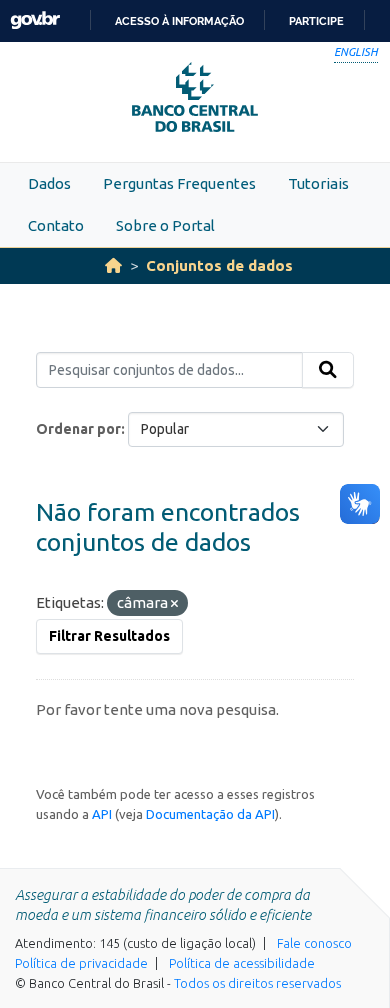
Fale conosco (314, 943)
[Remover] (174, 604)
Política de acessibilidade (242, 963)
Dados (49, 183)
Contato (56, 225)
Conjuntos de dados (219, 265)
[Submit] (328, 370)
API (102, 814)
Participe (316, 21)
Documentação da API (210, 814)
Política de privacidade (81, 963)
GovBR (35, 20)
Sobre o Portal (165, 225)
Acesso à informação (179, 21)
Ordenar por (78, 429)
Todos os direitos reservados (257, 983)
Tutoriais (318, 183)
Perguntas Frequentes (179, 183)
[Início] (113, 265)
